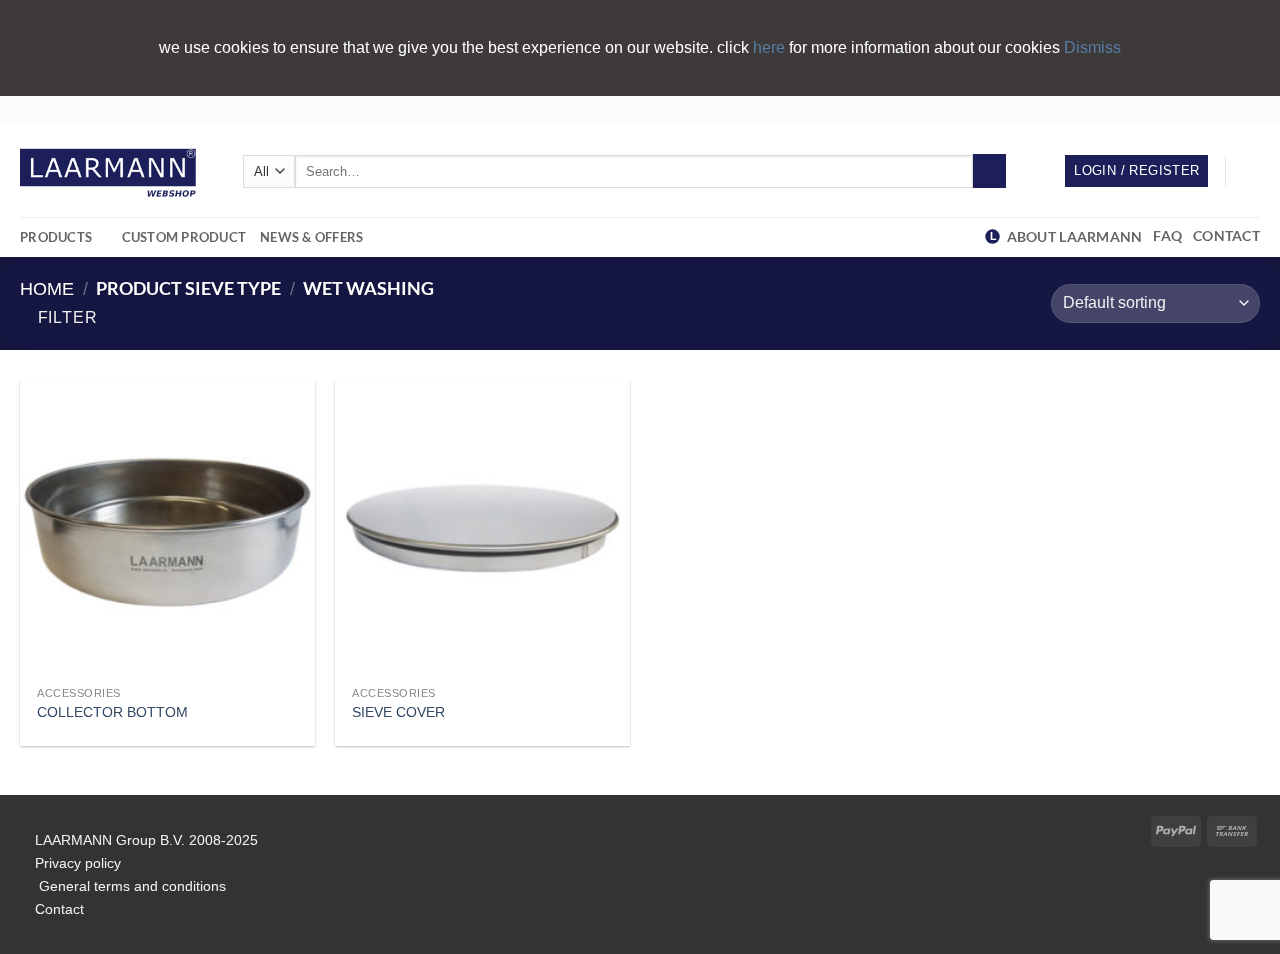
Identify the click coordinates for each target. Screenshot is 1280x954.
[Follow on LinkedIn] (1231, 110)
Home (47, 288)
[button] (1250, 171)
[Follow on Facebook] (1193, 110)
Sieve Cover (398, 712)
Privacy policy (78, 863)
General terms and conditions (130, 886)
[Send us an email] (1212, 110)
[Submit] (989, 171)
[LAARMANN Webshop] (116, 171)
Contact (1226, 235)
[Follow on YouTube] (1250, 110)
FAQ (1170, 235)
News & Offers (311, 237)
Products (56, 237)
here (771, 47)
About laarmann (1074, 236)
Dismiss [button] (1092, 47)
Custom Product (184, 237)
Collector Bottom (112, 712)
